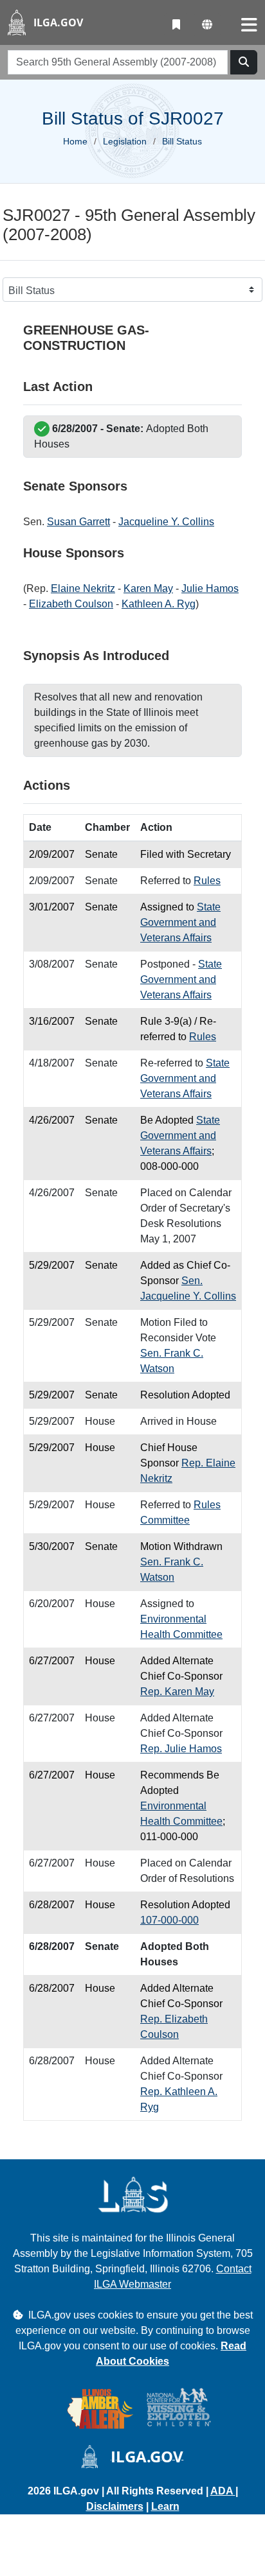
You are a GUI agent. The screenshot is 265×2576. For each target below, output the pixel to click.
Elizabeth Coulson (71, 604)
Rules (207, 881)
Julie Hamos (210, 588)
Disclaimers (115, 2506)
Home (75, 141)
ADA (223, 2491)
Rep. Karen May (177, 1692)
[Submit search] (244, 62)
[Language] (207, 25)
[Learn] (176, 25)
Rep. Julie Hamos (181, 1749)
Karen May (148, 588)
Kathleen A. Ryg (159, 604)
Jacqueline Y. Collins (166, 522)
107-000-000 (169, 1920)
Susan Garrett (78, 522)
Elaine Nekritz (83, 588)
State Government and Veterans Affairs (180, 922)
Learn (165, 2506)
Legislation (125, 141)
